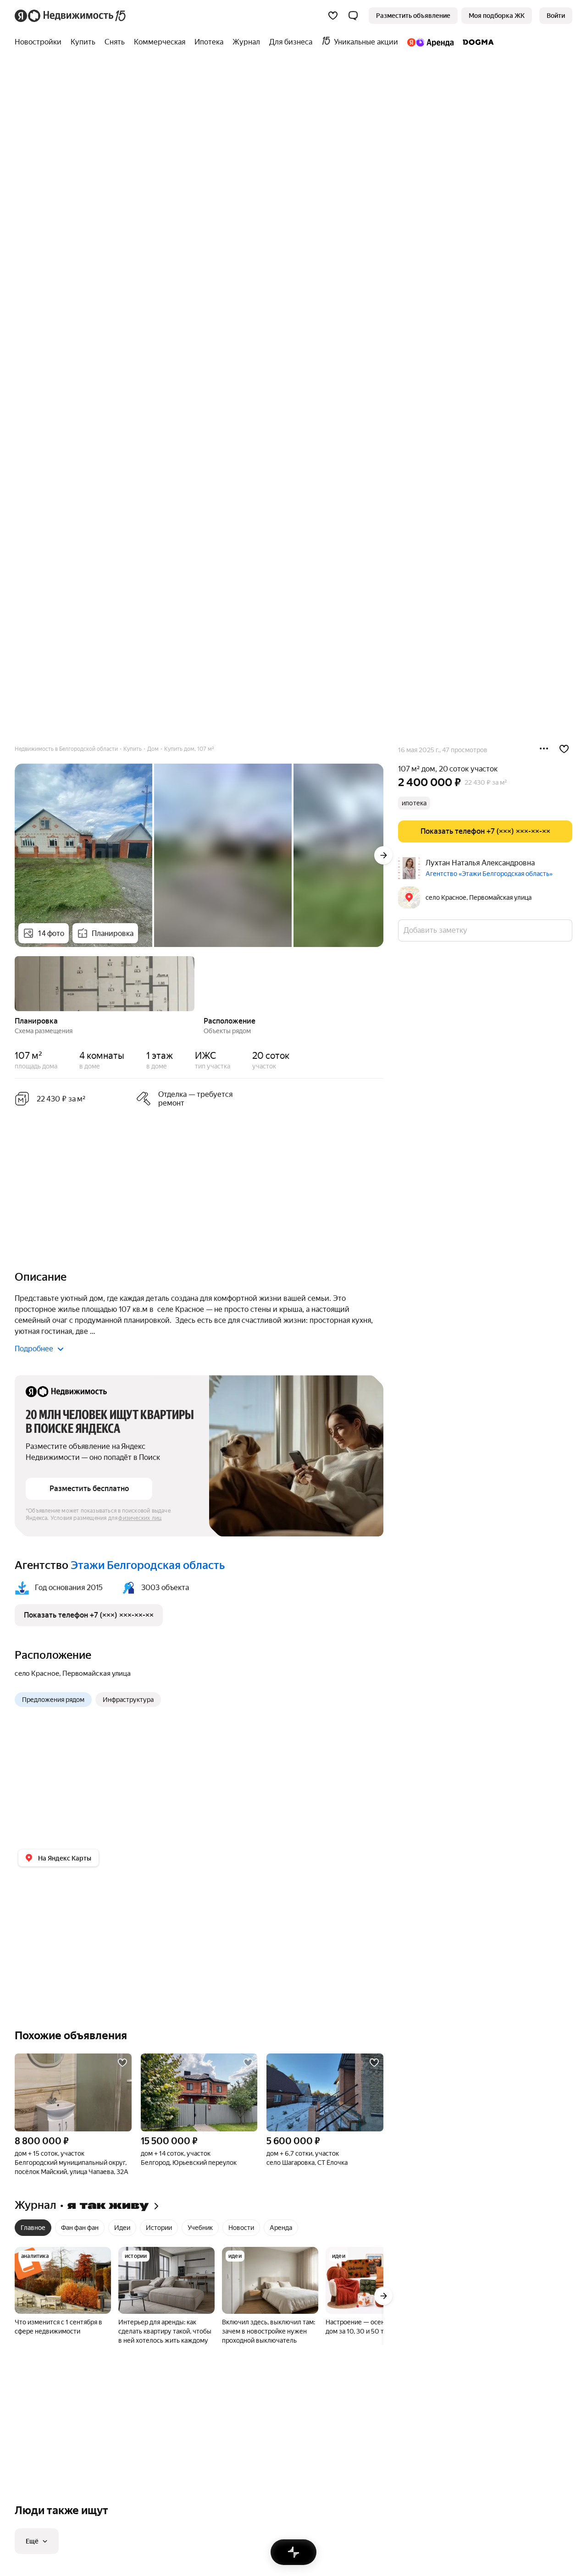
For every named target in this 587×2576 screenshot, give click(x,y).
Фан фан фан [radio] (80, 2228)
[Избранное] (333, 16)
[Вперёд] (383, 855)
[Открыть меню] (544, 749)
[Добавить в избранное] (564, 749)
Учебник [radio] (200, 2228)
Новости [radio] (241, 2228)
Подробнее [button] (34, 1349)
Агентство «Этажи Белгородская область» (489, 874)
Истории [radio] (159, 2228)
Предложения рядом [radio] (53, 1700)
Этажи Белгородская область (148, 1565)
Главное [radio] (33, 2228)
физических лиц (140, 1518)
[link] (556, 16)
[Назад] (15, 983)
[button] (353, 16)
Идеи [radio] (122, 2228)
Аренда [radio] (281, 2228)
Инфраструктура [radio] (128, 1700)
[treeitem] (40, 42)
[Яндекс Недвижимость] (71, 16)
